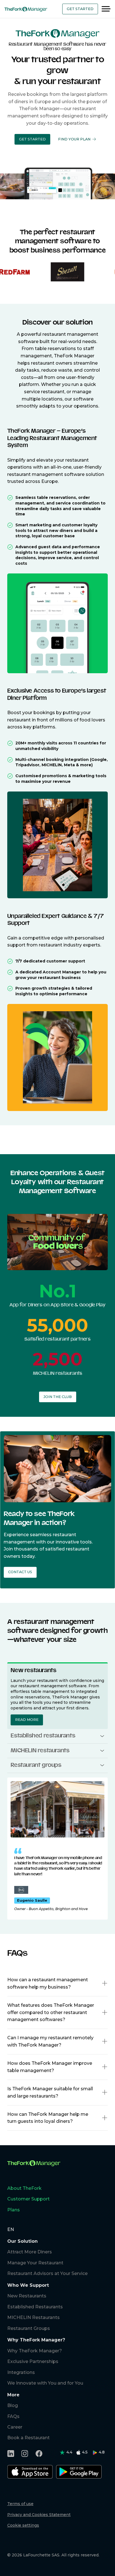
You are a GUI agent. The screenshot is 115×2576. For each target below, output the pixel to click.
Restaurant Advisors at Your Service (47, 2273)
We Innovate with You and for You (45, 2383)
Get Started (80, 9)
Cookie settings (23, 2525)
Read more (27, 1720)
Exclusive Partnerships (33, 2361)
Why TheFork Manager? (35, 2351)
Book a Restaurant (28, 2438)
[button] (32, 139)
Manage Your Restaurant (35, 2263)
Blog (13, 2405)
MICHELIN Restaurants (33, 2317)
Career (15, 2427)
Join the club (58, 1397)
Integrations (21, 2372)
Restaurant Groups (29, 2328)
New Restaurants (27, 2296)
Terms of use (20, 2504)
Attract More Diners (30, 2252)
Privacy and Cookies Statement (39, 2515)
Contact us (20, 1572)
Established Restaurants (35, 2307)
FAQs (13, 2416)
